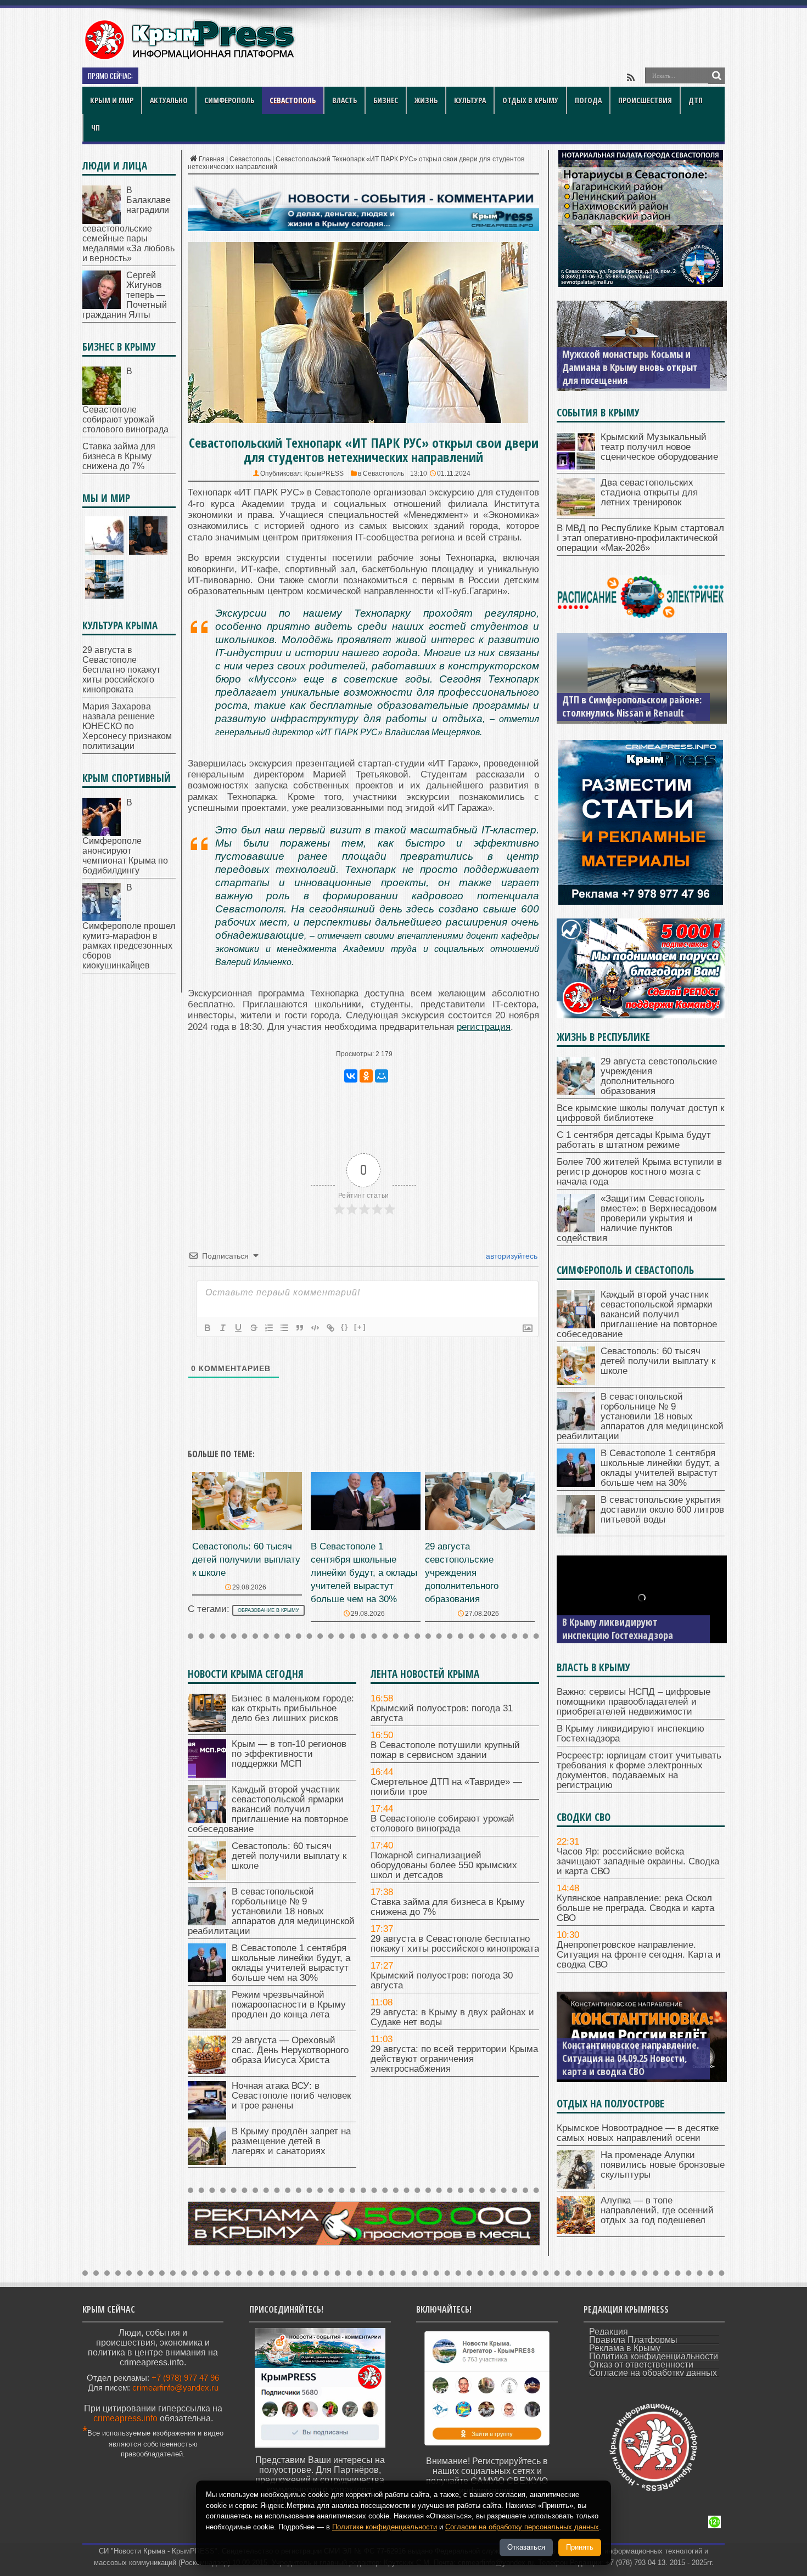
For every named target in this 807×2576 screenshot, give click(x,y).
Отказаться (526, 2547)
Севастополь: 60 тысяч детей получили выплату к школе (246, 1560)
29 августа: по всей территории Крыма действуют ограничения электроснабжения (454, 2059)
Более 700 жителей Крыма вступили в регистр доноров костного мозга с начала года (639, 1172)
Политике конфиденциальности (385, 2527)
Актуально (169, 100)
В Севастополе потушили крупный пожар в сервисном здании (445, 1750)
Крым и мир (112, 100)
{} (345, 1327)
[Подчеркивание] (238, 1328)
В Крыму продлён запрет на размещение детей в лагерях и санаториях (291, 2141)
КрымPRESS (324, 474)
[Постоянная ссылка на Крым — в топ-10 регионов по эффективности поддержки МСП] (207, 1775)
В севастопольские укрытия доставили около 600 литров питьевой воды (662, 1510)
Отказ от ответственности (641, 2364)
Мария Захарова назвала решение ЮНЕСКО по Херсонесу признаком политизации (127, 726)
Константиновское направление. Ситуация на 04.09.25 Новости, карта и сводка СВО (631, 2058)
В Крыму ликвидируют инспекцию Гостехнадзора (618, 1628)
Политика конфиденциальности (654, 2356)
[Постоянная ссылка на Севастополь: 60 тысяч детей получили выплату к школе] (247, 1527)
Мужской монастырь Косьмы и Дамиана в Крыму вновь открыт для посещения (630, 367)
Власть (344, 100)
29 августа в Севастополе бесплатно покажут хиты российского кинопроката (455, 1944)
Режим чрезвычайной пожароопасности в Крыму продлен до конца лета (289, 2005)
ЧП (96, 128)
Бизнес (386, 100)
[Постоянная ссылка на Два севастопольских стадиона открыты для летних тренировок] (576, 513)
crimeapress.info (125, 2418)
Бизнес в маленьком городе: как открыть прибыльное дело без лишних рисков (293, 1708)
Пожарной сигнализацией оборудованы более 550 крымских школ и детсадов (444, 1865)
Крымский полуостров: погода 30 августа (442, 1980)
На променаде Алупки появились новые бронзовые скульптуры (663, 2165)
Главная (212, 159)
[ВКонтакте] (351, 1076)
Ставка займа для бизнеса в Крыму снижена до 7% (448, 1907)
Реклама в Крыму (625, 2348)
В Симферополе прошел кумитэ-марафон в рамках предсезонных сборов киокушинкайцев (129, 926)
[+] (360, 1327)
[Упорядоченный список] (269, 1328)
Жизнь (426, 100)
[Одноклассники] (366, 1076)
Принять (580, 2547)
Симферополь (229, 100)
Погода (588, 100)
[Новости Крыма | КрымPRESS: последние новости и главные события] (189, 58)
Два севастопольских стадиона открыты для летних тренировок (649, 492)
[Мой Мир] (382, 1076)
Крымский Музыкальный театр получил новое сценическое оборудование (659, 447)
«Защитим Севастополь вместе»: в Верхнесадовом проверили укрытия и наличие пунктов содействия (637, 1218)
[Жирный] (208, 1328)
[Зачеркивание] (254, 1328)
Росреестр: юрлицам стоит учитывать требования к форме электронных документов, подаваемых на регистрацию (639, 1770)
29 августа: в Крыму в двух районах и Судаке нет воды (452, 2017)
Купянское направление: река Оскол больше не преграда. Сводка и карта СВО (635, 1908)
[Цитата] (300, 1328)
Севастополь (293, 100)
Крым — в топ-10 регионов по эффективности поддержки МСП (289, 1754)
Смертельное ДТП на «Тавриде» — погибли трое (248, 77)
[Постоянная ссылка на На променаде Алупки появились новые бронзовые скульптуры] (576, 2186)
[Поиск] (716, 76)
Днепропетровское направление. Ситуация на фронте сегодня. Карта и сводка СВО (639, 1955)
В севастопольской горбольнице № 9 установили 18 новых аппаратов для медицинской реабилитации (271, 1911)
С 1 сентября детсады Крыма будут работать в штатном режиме (634, 1140)
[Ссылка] (330, 1328)
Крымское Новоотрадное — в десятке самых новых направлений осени (638, 2133)
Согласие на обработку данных (653, 2373)
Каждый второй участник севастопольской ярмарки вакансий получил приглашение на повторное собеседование (268, 1809)
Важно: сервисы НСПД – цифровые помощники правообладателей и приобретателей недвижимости (634, 1702)
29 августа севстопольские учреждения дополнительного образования (462, 1573)
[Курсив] (223, 1328)
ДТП (696, 100)
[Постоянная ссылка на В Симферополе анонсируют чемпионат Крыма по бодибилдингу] (102, 833)
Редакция (609, 2332)
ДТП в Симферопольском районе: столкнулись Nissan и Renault (632, 706)
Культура (470, 100)
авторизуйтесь (511, 1256)
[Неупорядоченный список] (284, 1328)
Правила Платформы (633, 2340)
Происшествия (645, 100)
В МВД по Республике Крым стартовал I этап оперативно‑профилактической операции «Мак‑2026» (640, 538)
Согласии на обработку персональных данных (522, 2527)
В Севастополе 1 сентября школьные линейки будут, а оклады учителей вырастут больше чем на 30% (364, 1573)
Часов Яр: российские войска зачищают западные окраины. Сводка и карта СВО (638, 1861)
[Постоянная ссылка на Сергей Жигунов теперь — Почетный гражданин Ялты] (102, 306)
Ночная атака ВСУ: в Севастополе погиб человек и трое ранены (291, 2096)
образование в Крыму (268, 1610)
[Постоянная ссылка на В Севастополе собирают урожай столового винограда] (102, 402)
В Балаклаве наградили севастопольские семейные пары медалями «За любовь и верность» (128, 224)
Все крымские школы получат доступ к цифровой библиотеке (640, 1113)
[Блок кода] (315, 1328)
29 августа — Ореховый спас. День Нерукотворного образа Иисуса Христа (290, 2050)
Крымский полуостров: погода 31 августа (442, 1713)
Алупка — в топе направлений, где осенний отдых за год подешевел (657, 2210)
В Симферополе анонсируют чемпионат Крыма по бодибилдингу (125, 836)
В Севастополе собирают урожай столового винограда (442, 1824)
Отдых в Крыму (530, 100)
